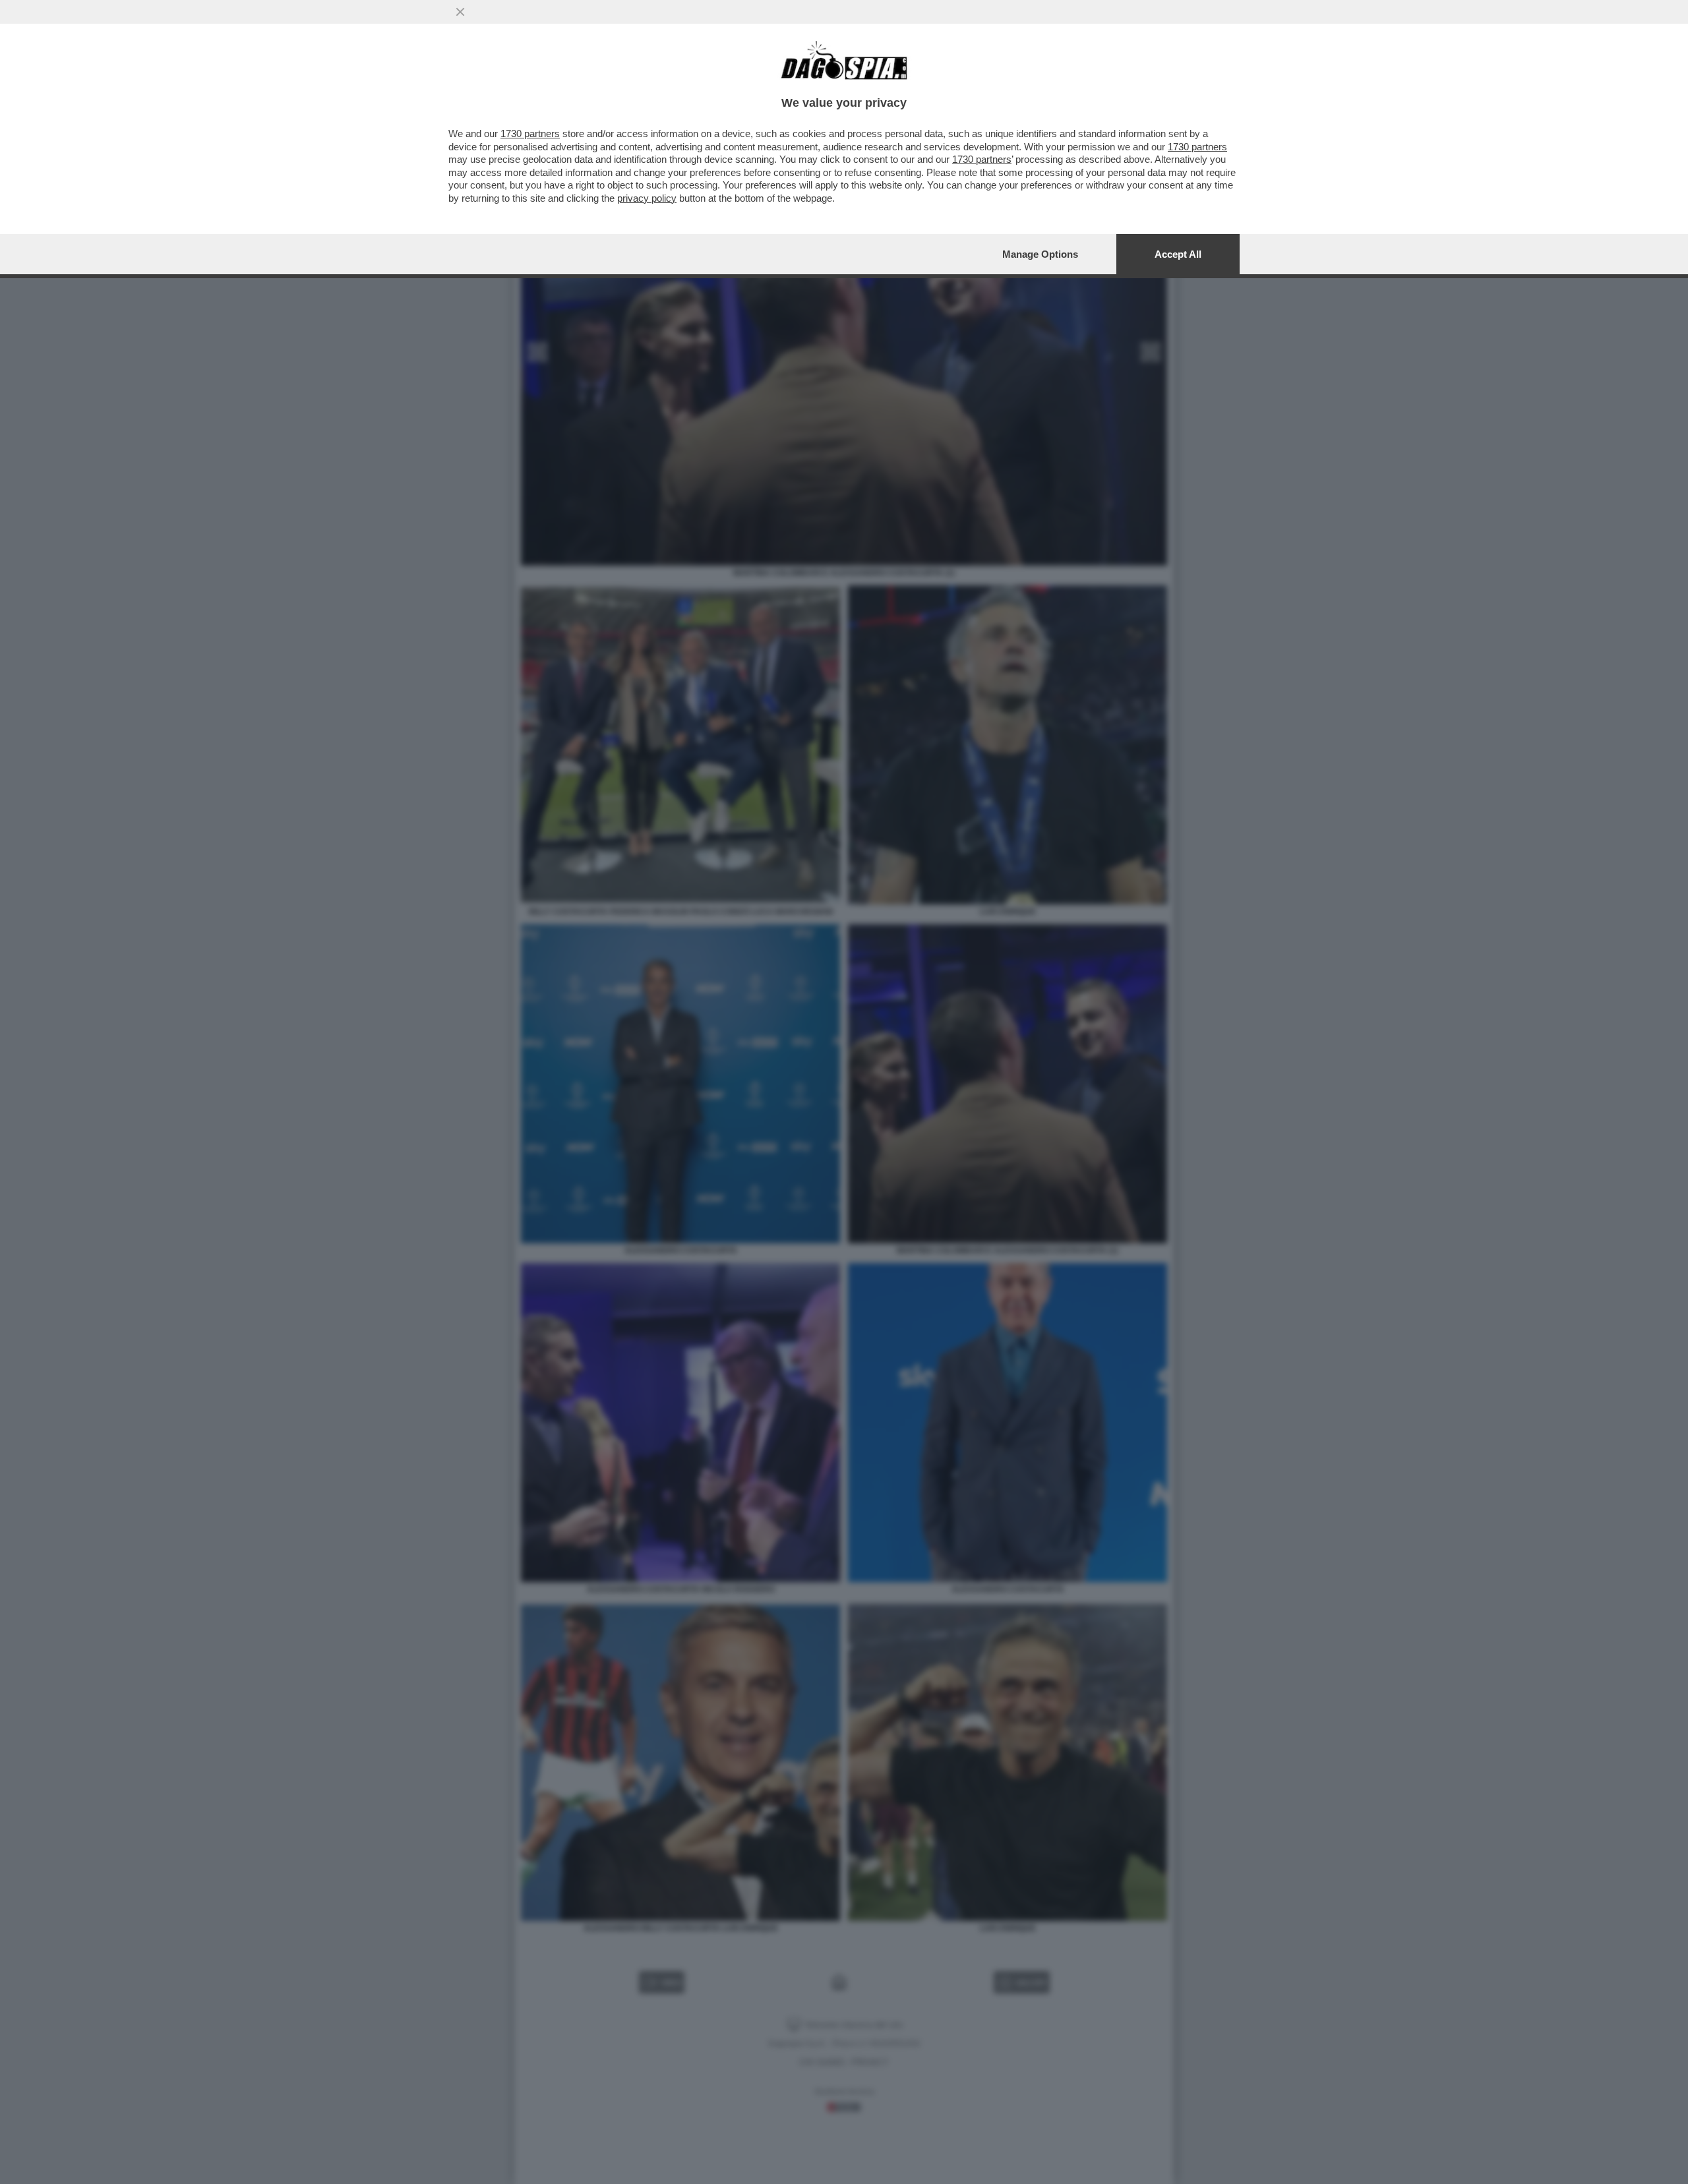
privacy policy (647, 198)
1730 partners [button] (530, 133)
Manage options (1040, 254)
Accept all (1178, 254)
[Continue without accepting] (460, 12)
